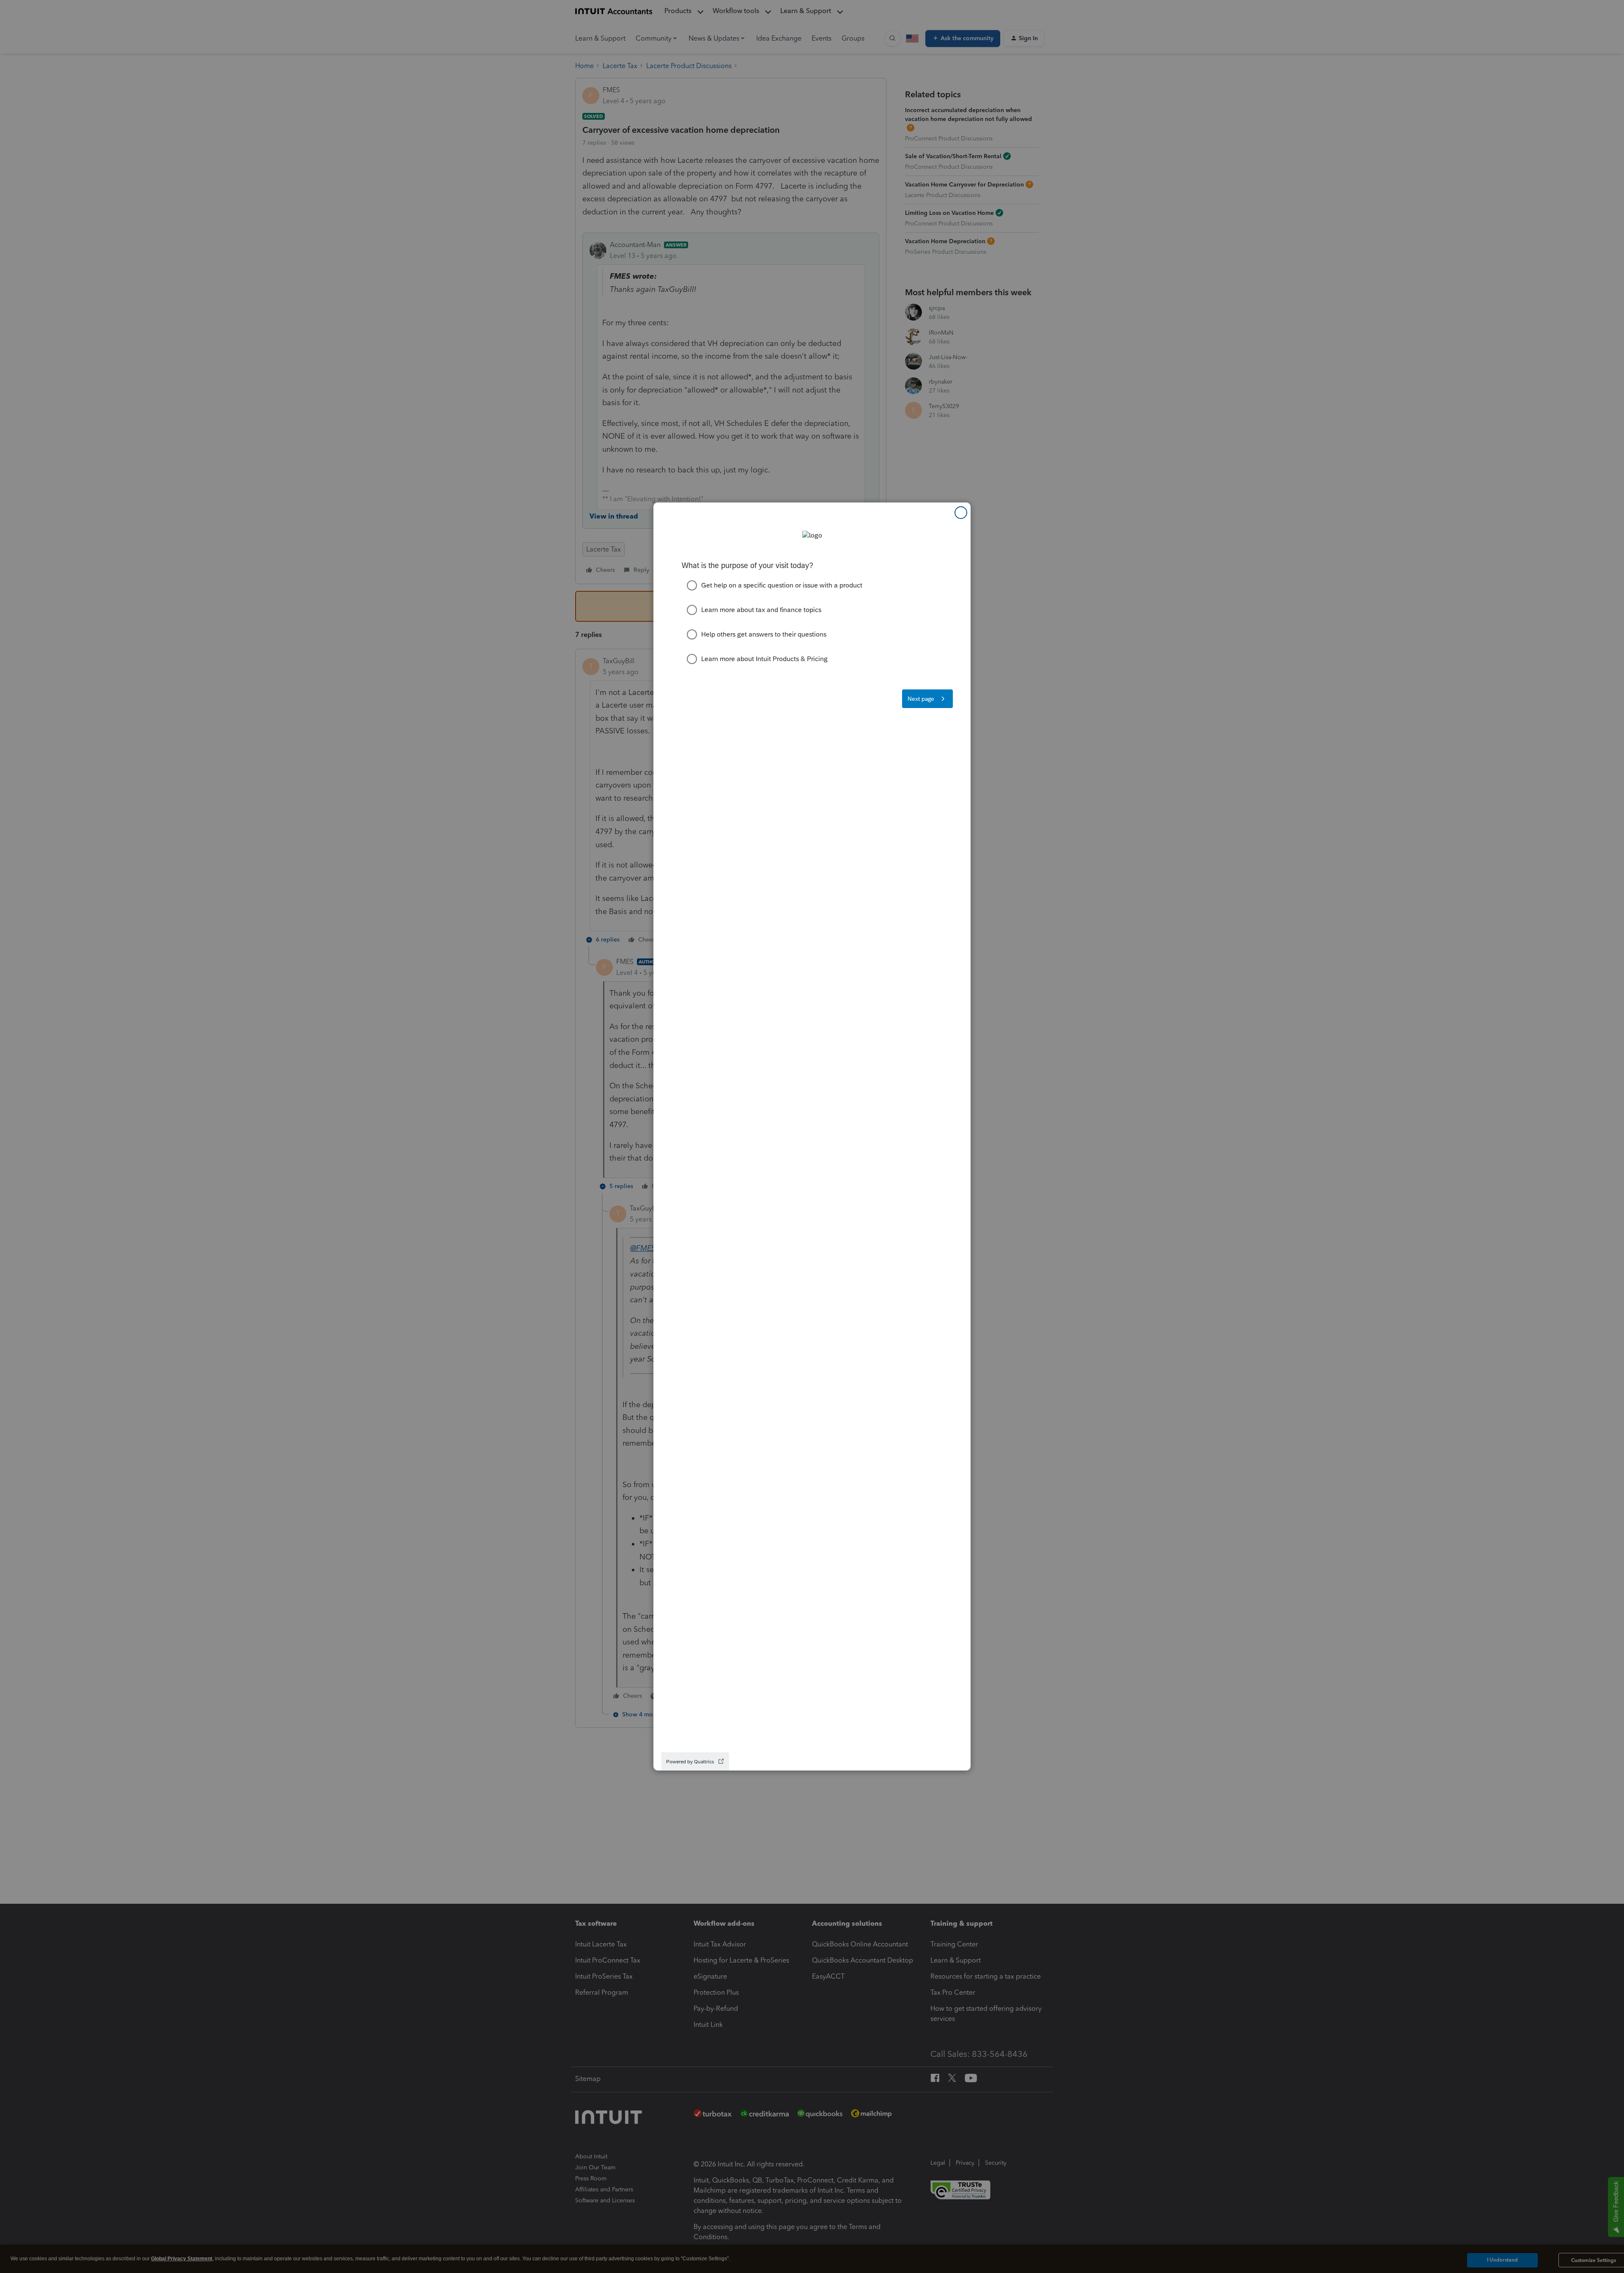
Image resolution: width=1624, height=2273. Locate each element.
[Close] (961, 513)
